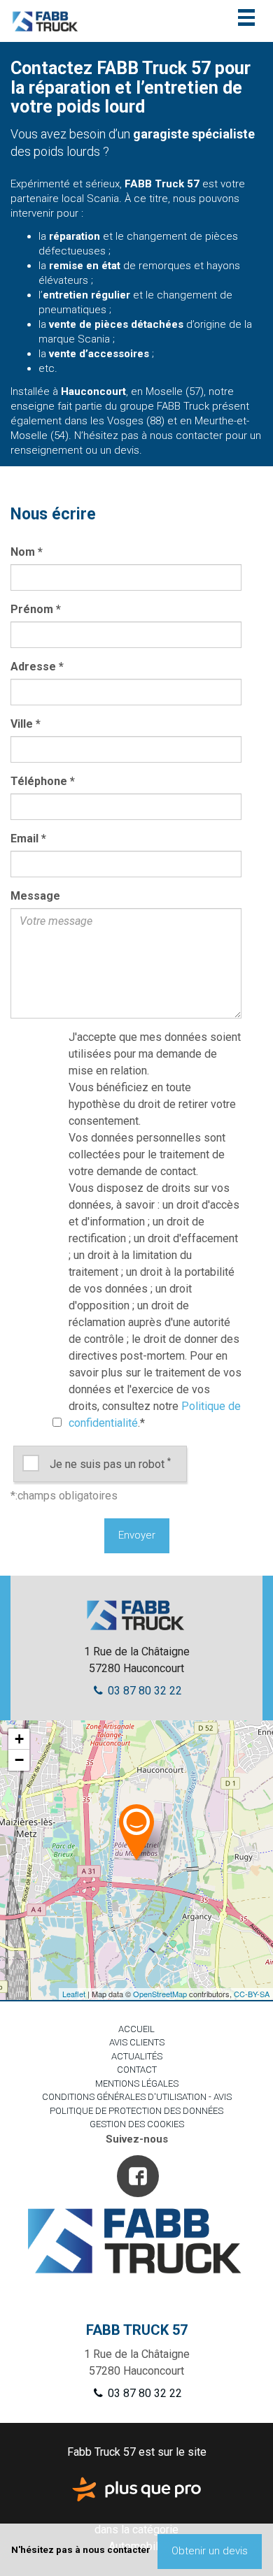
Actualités (137, 2056)
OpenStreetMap (160, 1994)
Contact (137, 2070)
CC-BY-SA (252, 1994)
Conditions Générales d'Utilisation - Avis (137, 2097)
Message (35, 896)
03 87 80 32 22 (143, 1691)
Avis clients (137, 2042)
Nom (27, 552)
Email (28, 839)
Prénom (36, 609)
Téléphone (43, 781)
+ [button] (19, 1739)
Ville (26, 724)
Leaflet (74, 1994)
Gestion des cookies (137, 2124)
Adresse (37, 667)
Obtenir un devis (210, 2551)
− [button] (19, 1760)
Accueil (136, 2029)
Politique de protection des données (136, 2111)
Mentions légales (137, 2084)
